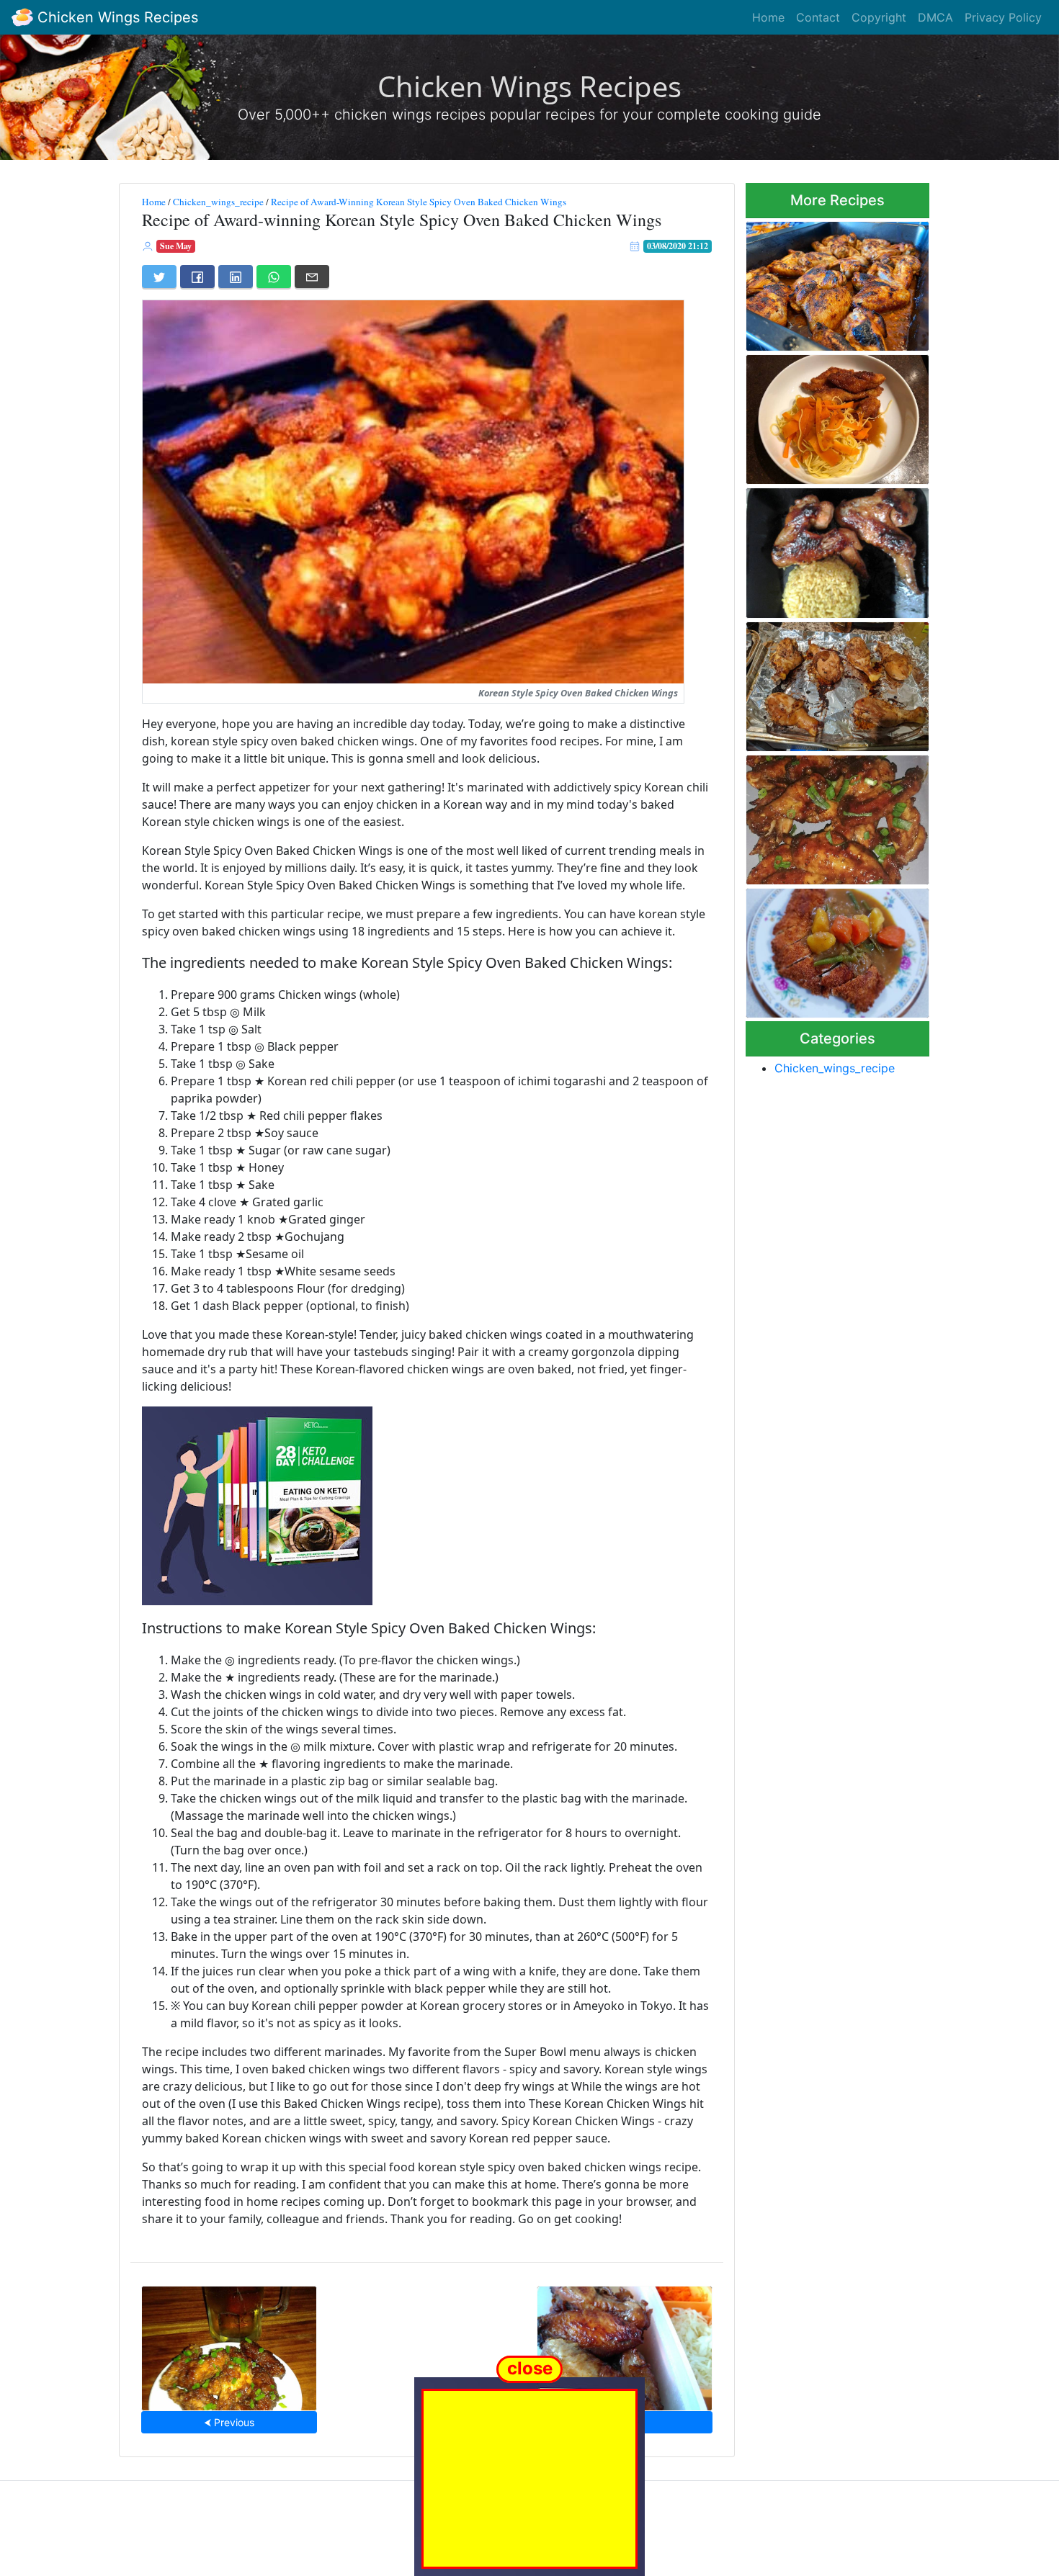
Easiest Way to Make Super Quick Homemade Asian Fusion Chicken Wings (229, 2344)
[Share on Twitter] (159, 277)
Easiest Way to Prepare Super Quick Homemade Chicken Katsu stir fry (823, 415)
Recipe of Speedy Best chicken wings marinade (823, 282)
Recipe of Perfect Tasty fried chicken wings (624, 2344)
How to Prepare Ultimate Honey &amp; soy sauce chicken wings (823, 816)
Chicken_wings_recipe (218, 202)
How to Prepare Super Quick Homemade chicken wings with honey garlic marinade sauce (834, 549)
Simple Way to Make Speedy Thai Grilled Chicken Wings (835, 682)
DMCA (935, 17)
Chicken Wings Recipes (116, 17)
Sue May (176, 246)
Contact (818, 17)
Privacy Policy (1003, 17)
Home (768, 17)
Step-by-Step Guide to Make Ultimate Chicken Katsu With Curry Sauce (835, 949)
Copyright (879, 17)
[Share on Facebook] (197, 277)
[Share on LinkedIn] (236, 277)
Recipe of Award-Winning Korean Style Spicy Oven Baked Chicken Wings (419, 202)
